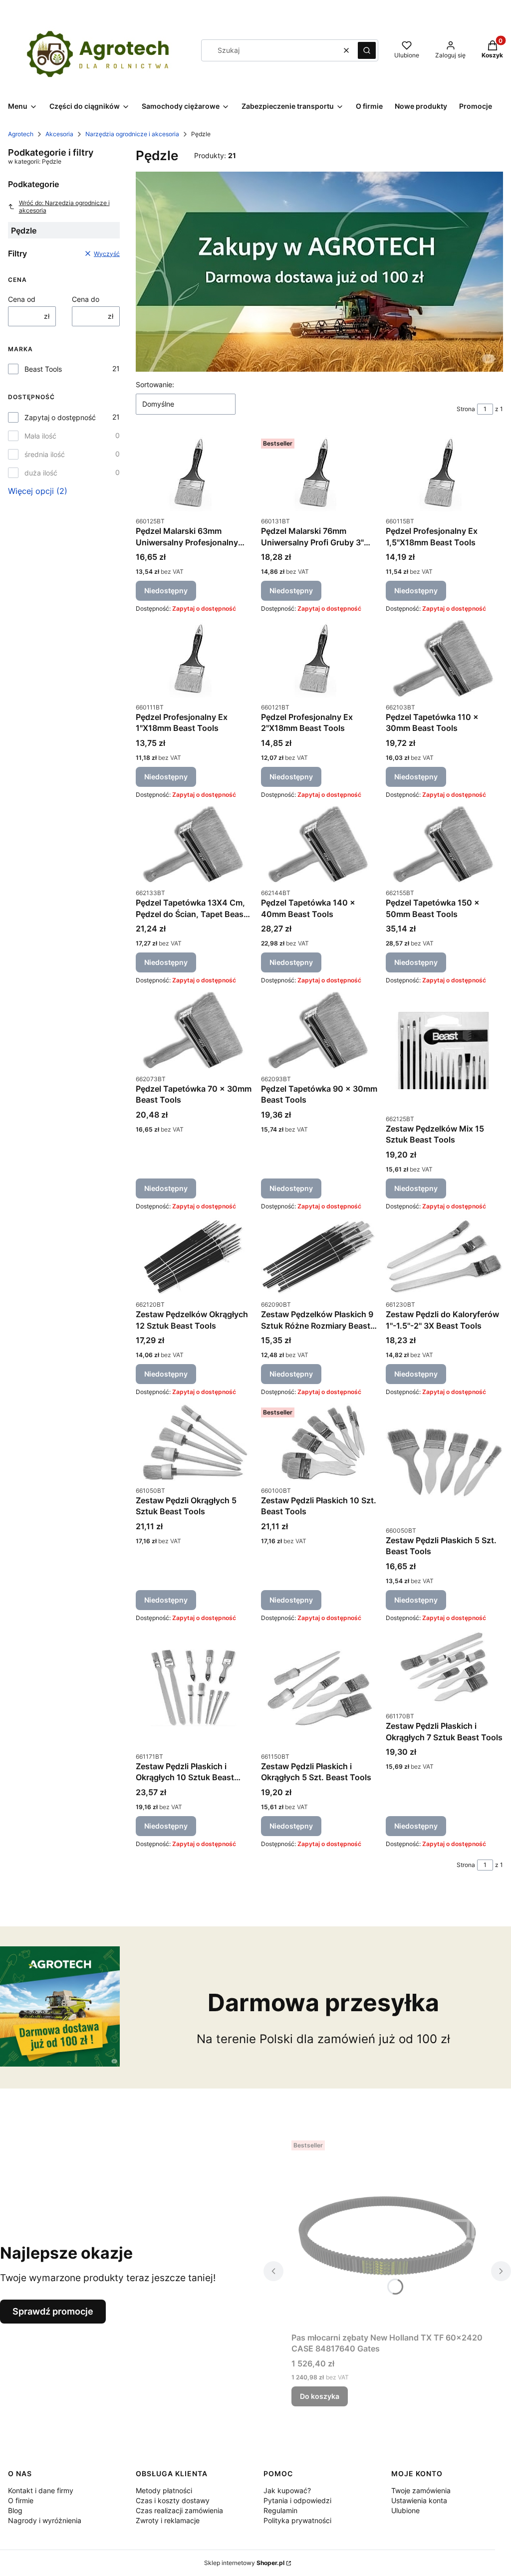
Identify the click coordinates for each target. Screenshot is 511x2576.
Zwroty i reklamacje (168, 2520)
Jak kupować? (287, 2490)
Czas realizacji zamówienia (179, 2510)
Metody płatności (164, 2490)
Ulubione (405, 2510)
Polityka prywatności (297, 2520)
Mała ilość (40, 436)
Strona (466, 409)
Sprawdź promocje (53, 2311)
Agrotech (21, 134)
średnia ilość (45, 454)
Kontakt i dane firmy (41, 2490)
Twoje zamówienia (421, 2490)
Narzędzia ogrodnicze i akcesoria (132, 134)
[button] (367, 50)
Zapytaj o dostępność (60, 417)
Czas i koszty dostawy (173, 2500)
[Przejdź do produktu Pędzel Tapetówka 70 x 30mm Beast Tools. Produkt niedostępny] (194, 1030)
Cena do (86, 299)
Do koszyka (320, 2396)
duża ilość (41, 473)
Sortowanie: (155, 384)
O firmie (21, 2500)
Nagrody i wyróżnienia (45, 2520)
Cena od (22, 299)
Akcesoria (59, 134)
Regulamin (280, 2510)
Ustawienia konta (419, 2500)
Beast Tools (43, 369)
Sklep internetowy (244, 2563)
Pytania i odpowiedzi (297, 2500)
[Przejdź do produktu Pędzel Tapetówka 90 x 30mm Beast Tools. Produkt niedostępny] (320, 1030)
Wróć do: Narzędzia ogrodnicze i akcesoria (64, 207)
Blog (15, 2510)
